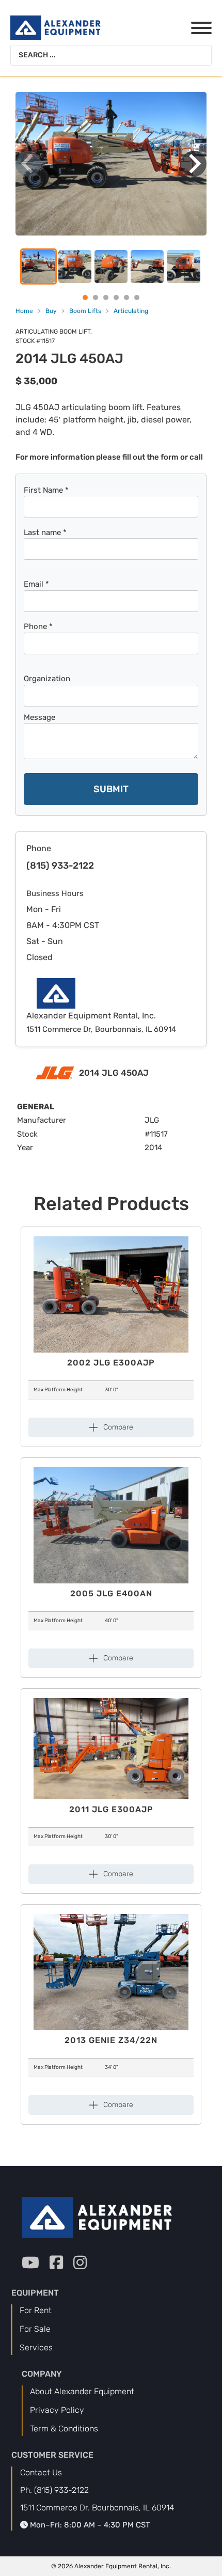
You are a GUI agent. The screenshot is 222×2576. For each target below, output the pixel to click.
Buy (51, 311)
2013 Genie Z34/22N (111, 2040)
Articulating (131, 311)
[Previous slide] (28, 164)
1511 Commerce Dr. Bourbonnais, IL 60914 (97, 2508)
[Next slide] (194, 164)
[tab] (85, 297)
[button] (111, 164)
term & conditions (64, 2429)
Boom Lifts (85, 311)
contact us (41, 2472)
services (36, 2347)
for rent (36, 2310)
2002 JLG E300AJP (111, 1363)
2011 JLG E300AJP (111, 1809)
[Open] (192, 28)
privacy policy (57, 2410)
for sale (35, 2329)
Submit (111, 789)
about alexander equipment (82, 2391)
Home (24, 311)
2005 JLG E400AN (111, 1593)
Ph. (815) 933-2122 (54, 2490)
